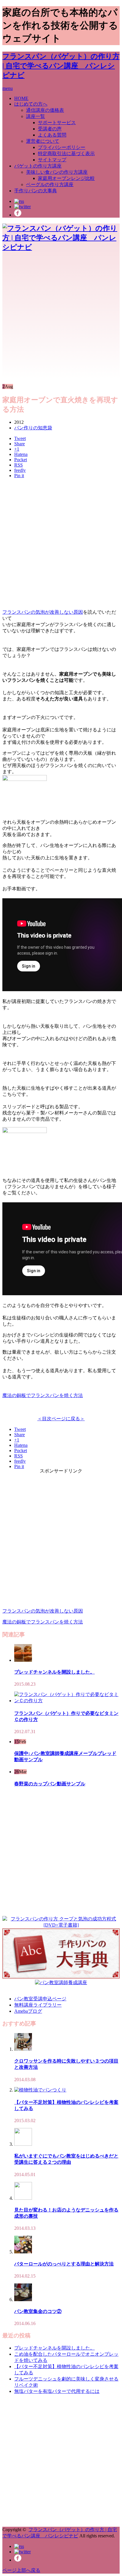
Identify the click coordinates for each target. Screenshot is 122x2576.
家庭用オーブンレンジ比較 (66, 178)
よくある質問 (52, 135)
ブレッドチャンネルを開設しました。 (54, 1672)
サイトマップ (52, 160)
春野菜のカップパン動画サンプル (50, 1784)
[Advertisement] (61, 318)
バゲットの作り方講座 (38, 166)
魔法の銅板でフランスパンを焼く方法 (43, 1395)
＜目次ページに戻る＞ (61, 1419)
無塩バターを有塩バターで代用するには (57, 2391)
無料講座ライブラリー (38, 2005)
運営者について (43, 141)
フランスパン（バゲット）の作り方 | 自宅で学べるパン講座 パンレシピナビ (61, 66)
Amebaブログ (28, 2011)
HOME (21, 98)
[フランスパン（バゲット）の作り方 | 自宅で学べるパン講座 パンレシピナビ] (61, 247)
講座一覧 (36, 116)
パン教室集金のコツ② (38, 2311)
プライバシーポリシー (62, 147)
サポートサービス (57, 123)
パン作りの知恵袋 (33, 428)
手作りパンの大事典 (36, 191)
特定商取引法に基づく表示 (66, 153)
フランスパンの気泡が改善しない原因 (43, 612)
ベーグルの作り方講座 (50, 184)
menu (8, 88)
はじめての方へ (31, 104)
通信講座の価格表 (45, 110)
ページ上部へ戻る (21, 2570)
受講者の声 (50, 129)
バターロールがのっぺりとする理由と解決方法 (64, 2264)
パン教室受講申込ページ (40, 1999)
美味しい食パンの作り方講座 (57, 172)
